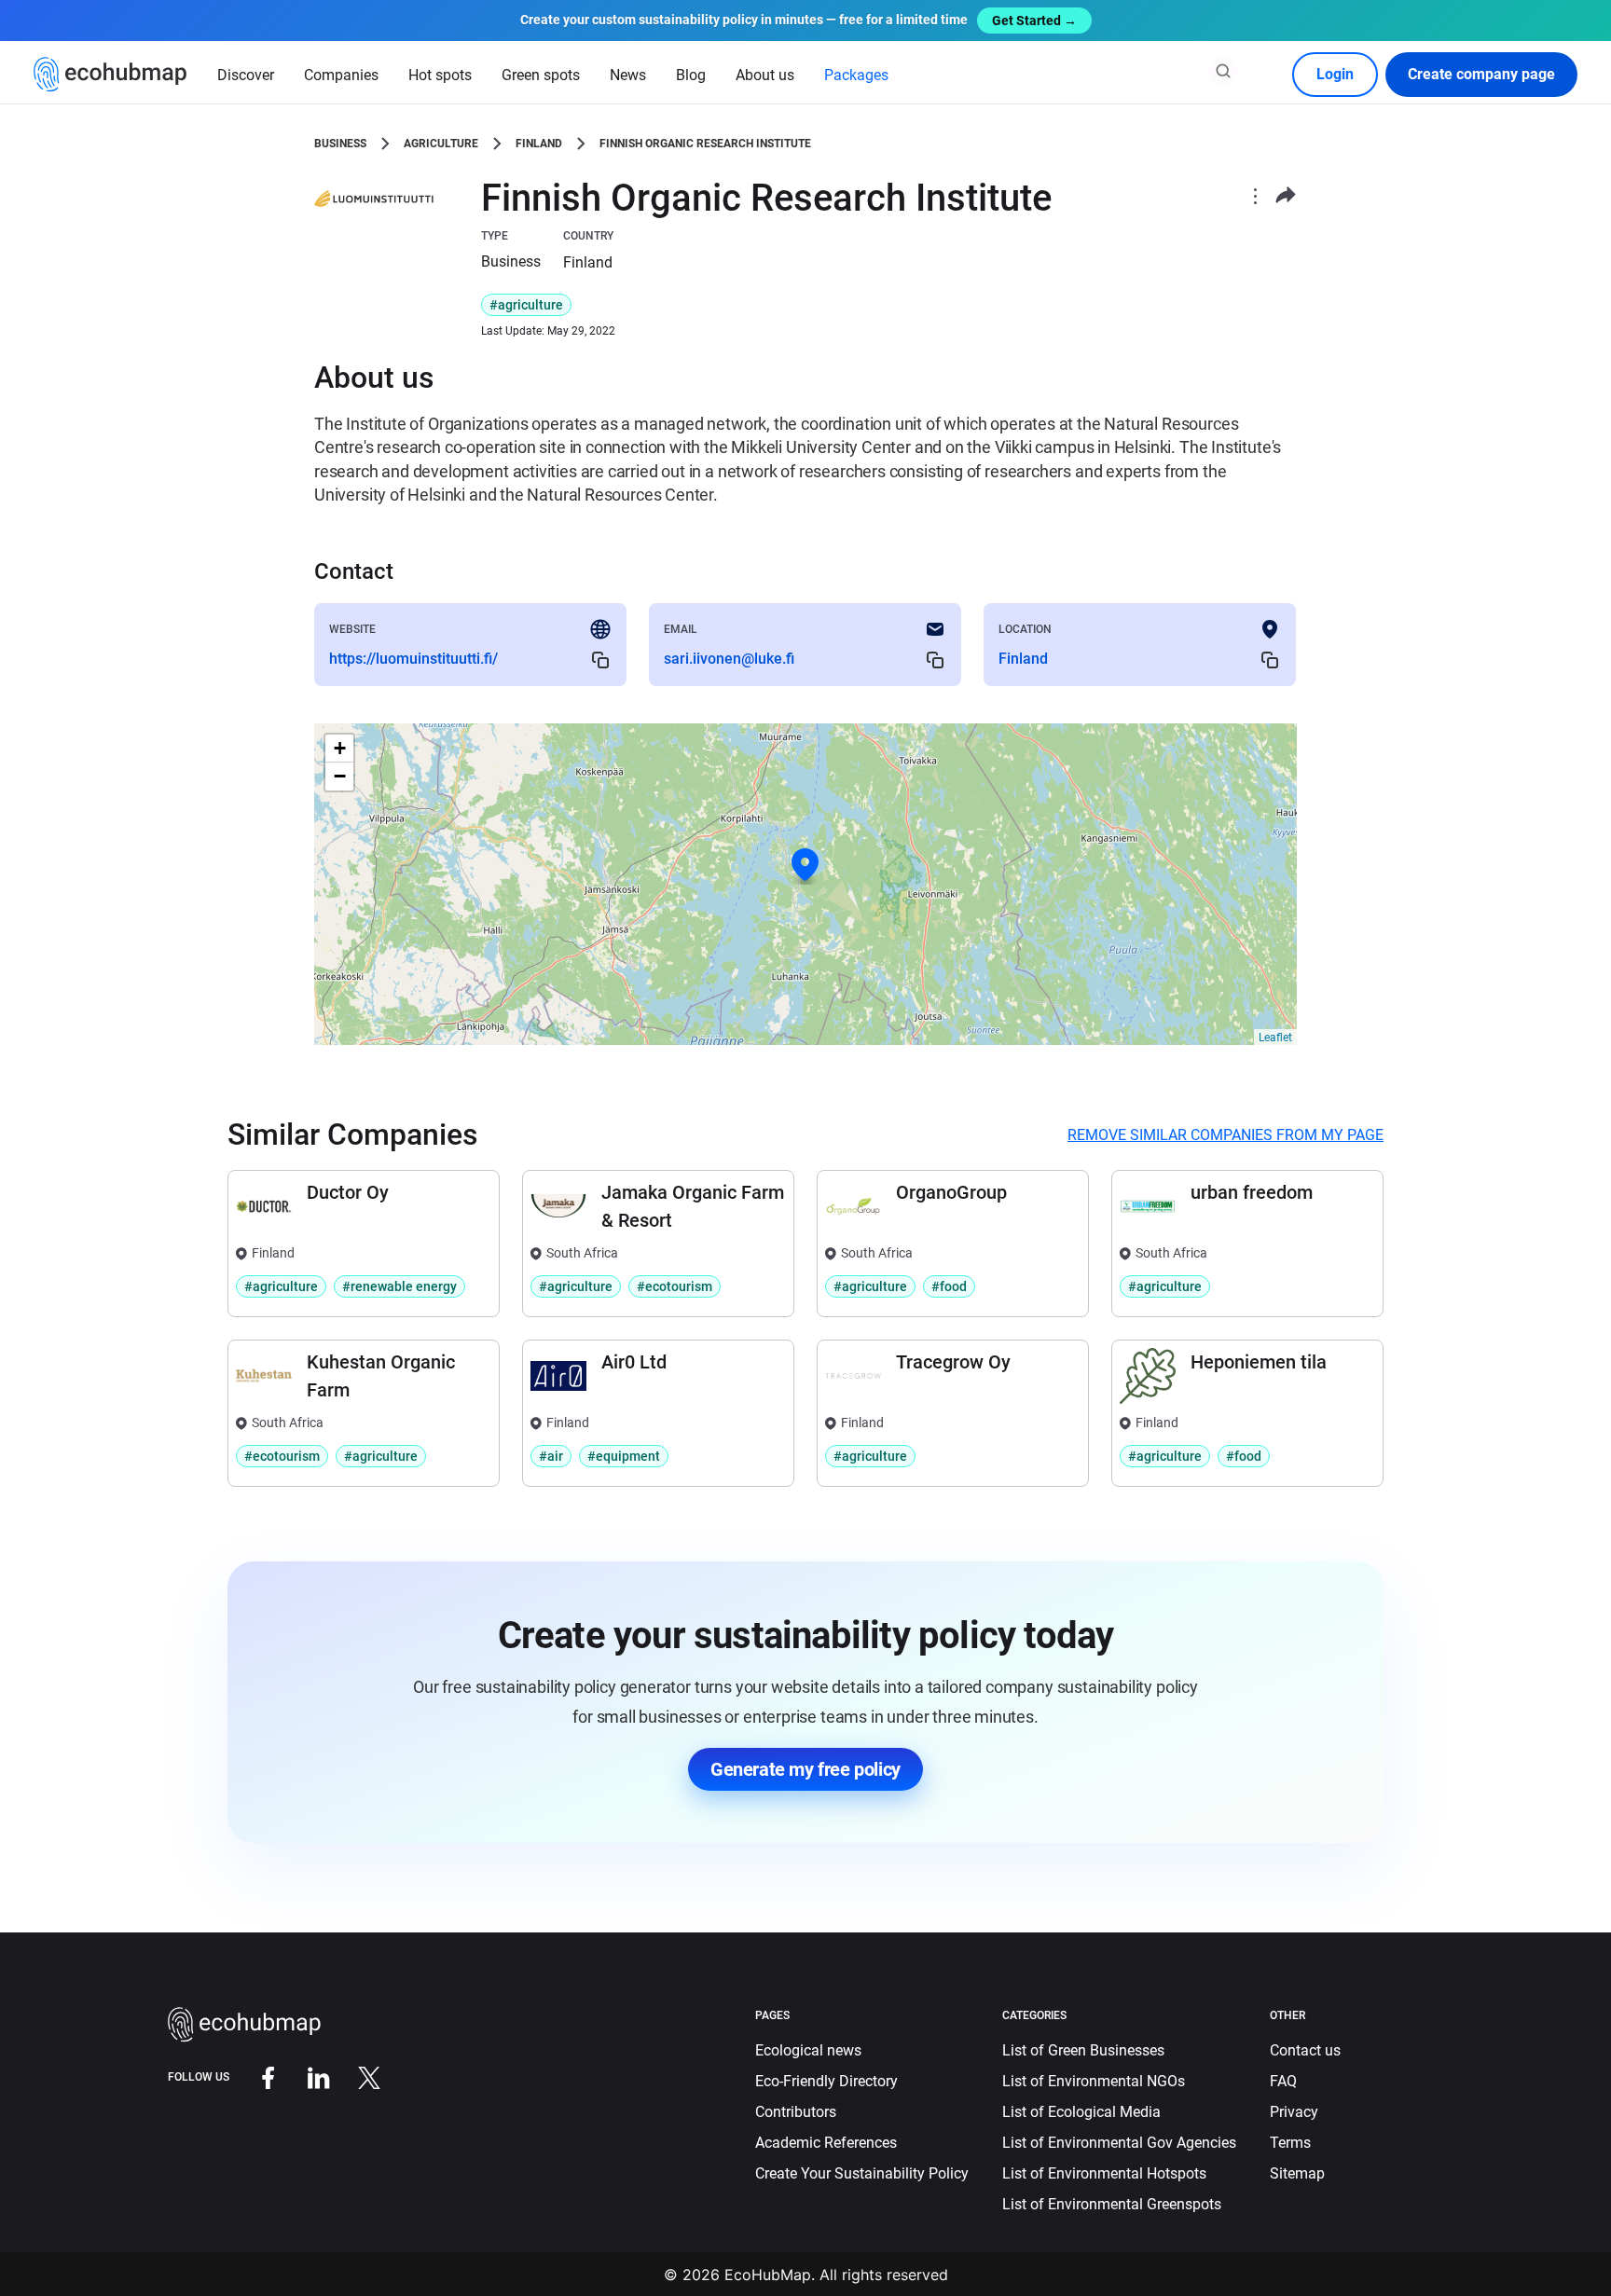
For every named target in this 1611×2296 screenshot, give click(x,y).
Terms (1290, 2143)
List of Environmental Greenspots (1112, 2204)
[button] (805, 865)
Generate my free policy (805, 1769)
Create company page (1481, 74)
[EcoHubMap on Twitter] (355, 2076)
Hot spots (440, 75)
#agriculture (526, 305)
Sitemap (1297, 2173)
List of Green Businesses (1083, 2050)
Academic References (826, 2143)
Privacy (1294, 2112)
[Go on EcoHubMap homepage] (110, 75)
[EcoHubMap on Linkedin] (305, 2076)
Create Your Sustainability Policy (862, 2173)
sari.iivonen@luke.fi (729, 659)
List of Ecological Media (1081, 2112)
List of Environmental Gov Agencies (1119, 2143)
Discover (246, 75)
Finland (539, 144)
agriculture (441, 144)
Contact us (1305, 2050)
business (340, 144)
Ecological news (808, 2050)
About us (765, 75)
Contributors (796, 2112)
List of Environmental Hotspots (1104, 2173)
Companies (341, 75)
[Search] (1223, 71)
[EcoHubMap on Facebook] (255, 2076)
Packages (856, 75)
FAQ (1283, 2081)
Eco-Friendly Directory (826, 2081)
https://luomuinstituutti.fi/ (413, 659)
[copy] (600, 660)
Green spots (541, 75)
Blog (691, 75)
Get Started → (1034, 21)
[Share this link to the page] (1286, 195)
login (1335, 74)
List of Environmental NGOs (1094, 2081)
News (628, 75)
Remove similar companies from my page (1225, 1135)
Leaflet (1275, 1038)
